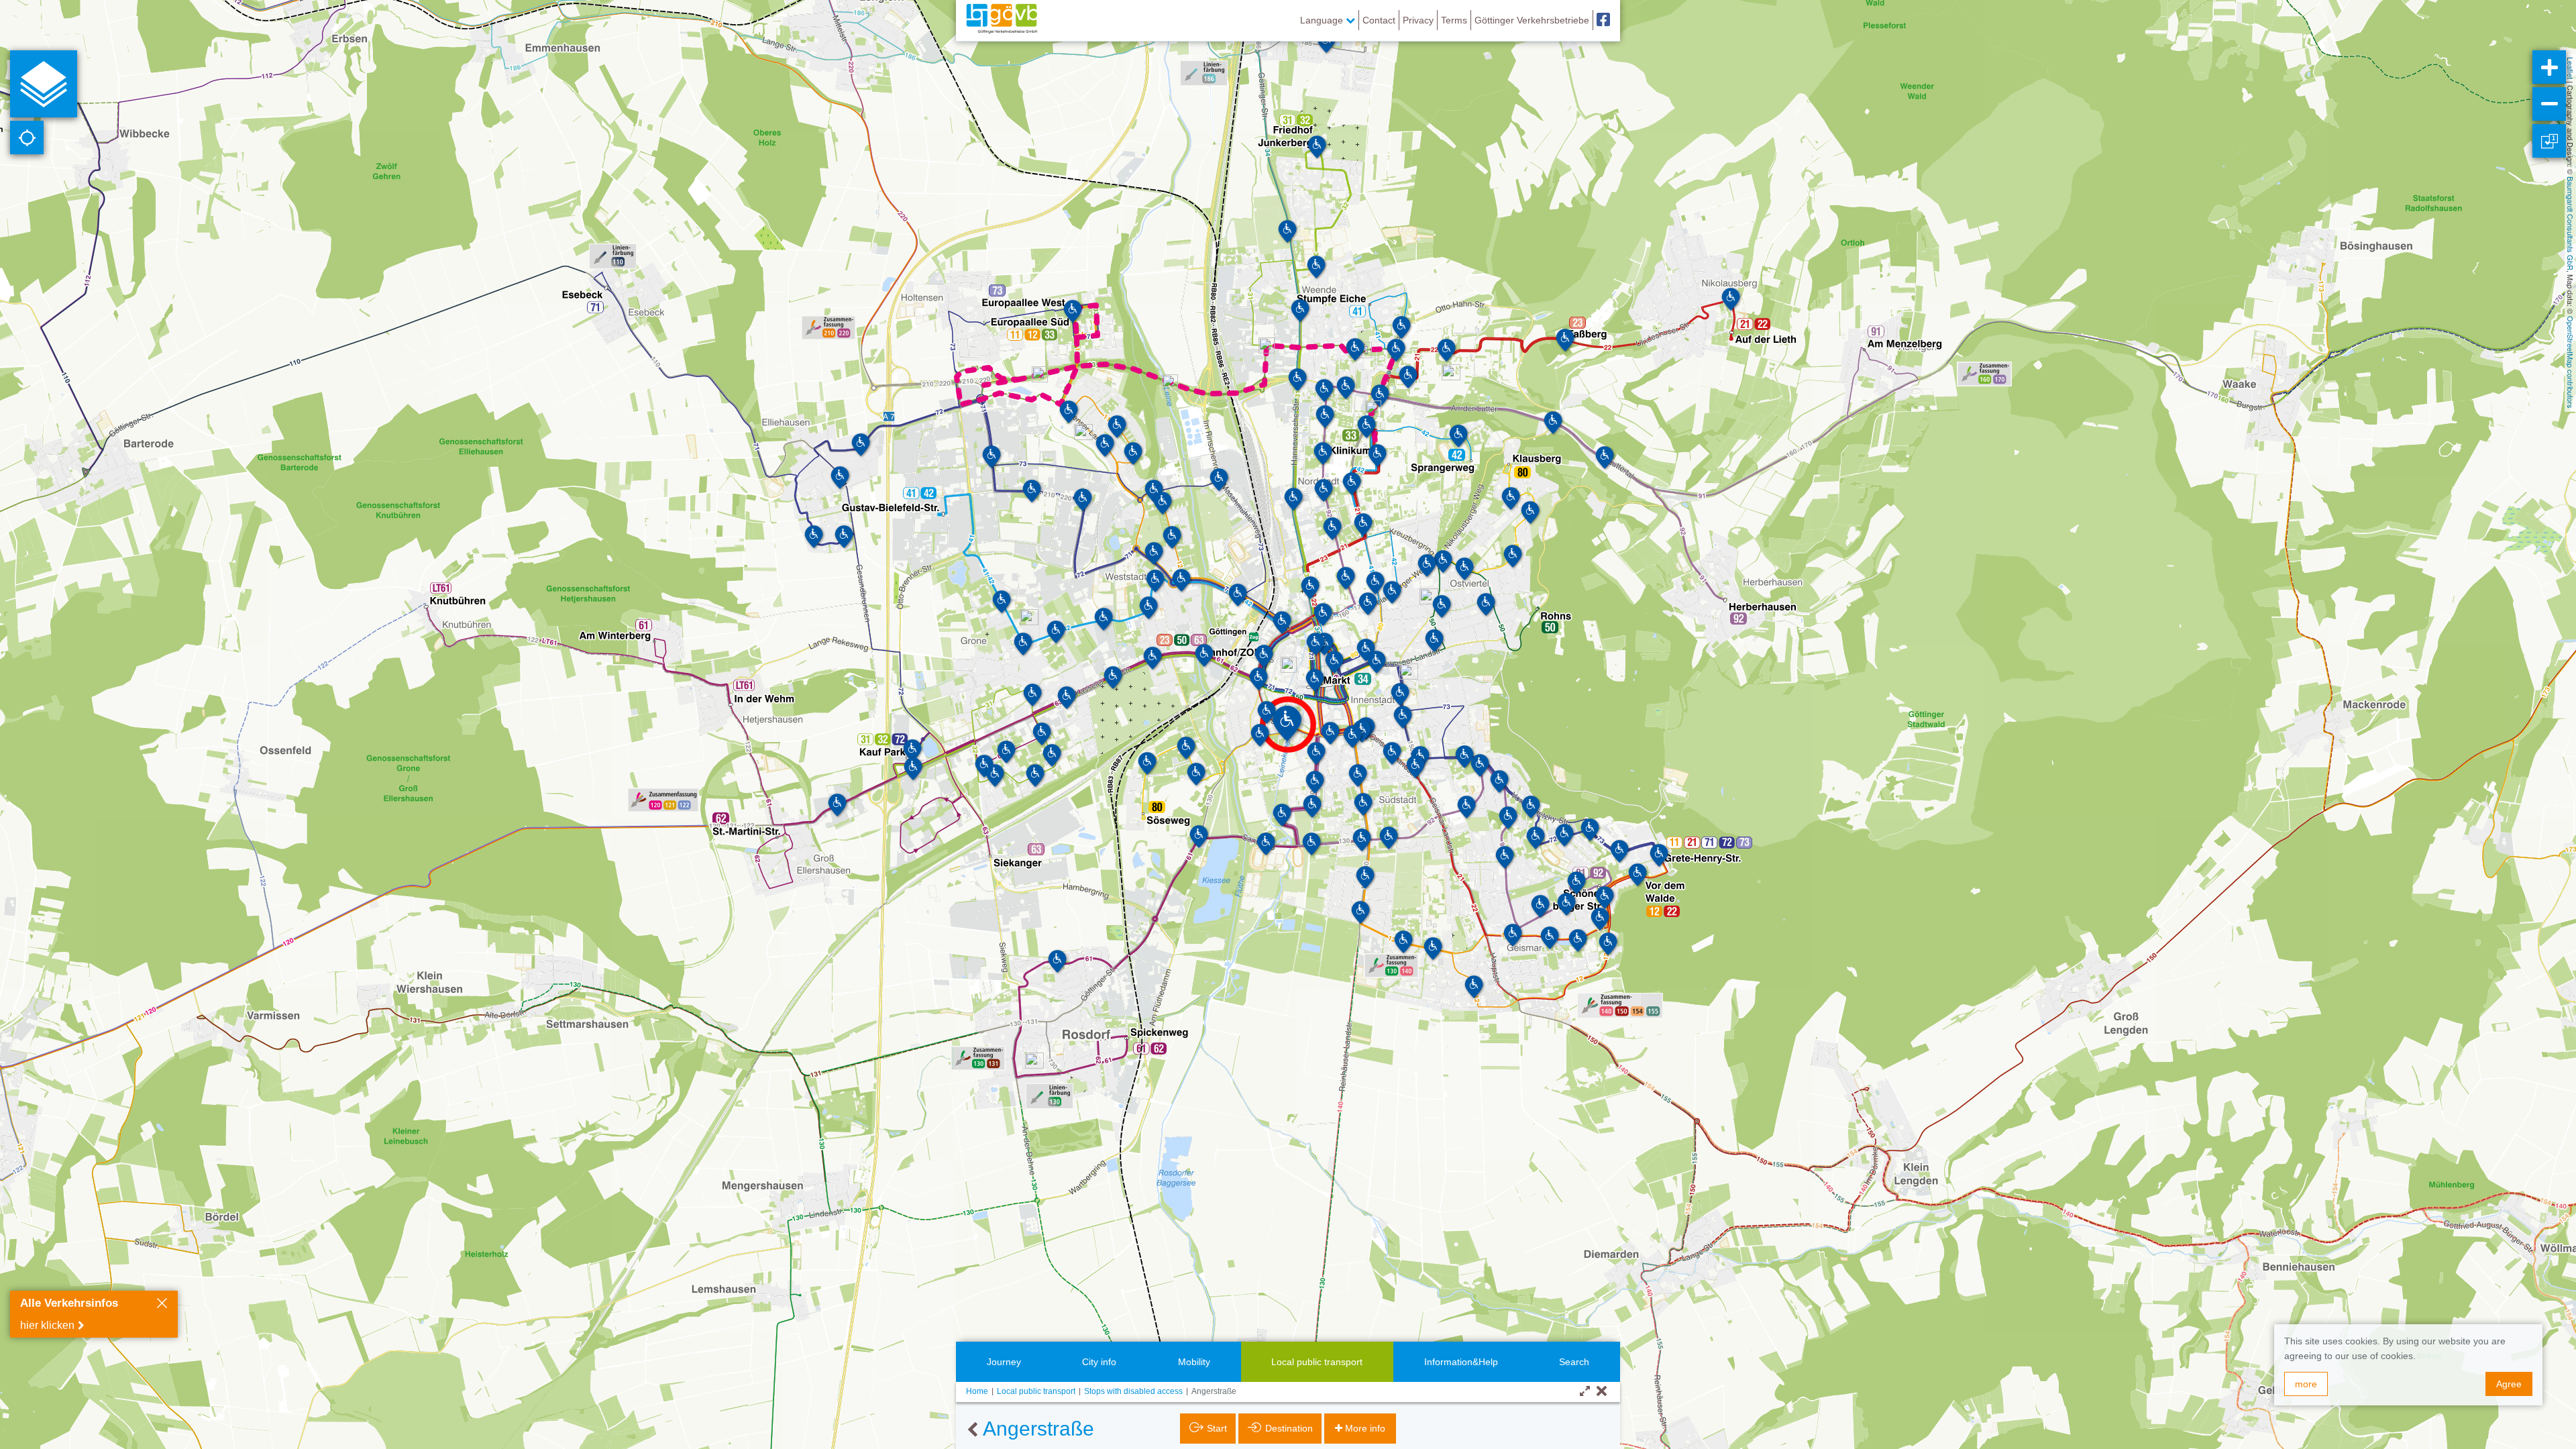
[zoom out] (2549, 104)
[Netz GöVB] (1002, 20)
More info (1365, 1428)
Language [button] (1323, 20)
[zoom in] (2549, 67)
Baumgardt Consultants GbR (2571, 223)
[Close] (162, 1305)
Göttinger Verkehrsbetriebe (1532, 20)
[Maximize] (1585, 1392)
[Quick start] (44, 84)
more (2306, 1384)
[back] (972, 1430)
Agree (2509, 1384)
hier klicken (47, 1325)
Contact (1379, 20)
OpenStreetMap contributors (2571, 362)
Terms (1454, 20)
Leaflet (2571, 68)
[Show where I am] (27, 138)
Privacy (1418, 20)
